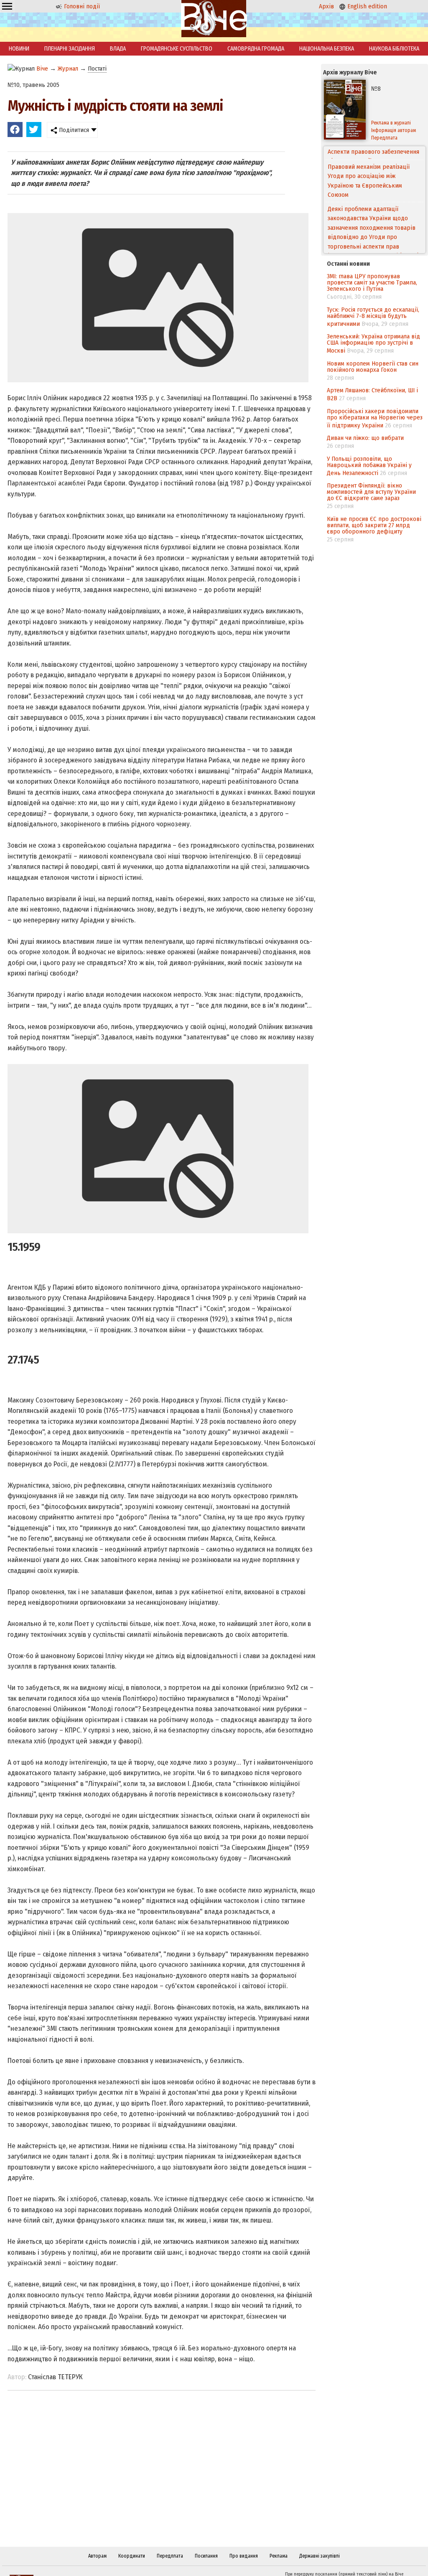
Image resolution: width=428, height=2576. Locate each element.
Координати (132, 2556)
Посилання (206, 2556)
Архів (326, 6)
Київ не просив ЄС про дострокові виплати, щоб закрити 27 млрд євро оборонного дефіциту (374, 525)
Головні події (81, 6)
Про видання (244, 2556)
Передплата (170, 2556)
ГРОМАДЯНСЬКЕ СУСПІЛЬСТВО (177, 49)
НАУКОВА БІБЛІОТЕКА (394, 49)
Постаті (97, 69)
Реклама (279, 2556)
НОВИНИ (19, 49)
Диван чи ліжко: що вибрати (365, 438)
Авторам (97, 2556)
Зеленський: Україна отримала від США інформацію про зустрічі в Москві (373, 343)
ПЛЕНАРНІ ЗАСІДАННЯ (70, 49)
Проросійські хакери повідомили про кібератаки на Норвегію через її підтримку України (375, 418)
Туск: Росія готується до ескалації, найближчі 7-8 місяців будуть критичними (373, 317)
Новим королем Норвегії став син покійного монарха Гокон (373, 367)
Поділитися (73, 130)
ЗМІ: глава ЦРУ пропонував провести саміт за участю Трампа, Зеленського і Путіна (372, 282)
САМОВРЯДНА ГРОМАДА (256, 49)
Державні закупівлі (320, 2556)
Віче (42, 69)
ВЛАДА (118, 49)
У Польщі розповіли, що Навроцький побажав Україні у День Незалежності (369, 466)
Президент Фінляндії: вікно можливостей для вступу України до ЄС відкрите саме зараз (371, 492)
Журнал (68, 69)
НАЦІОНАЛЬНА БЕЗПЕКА (327, 49)
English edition (366, 6)
